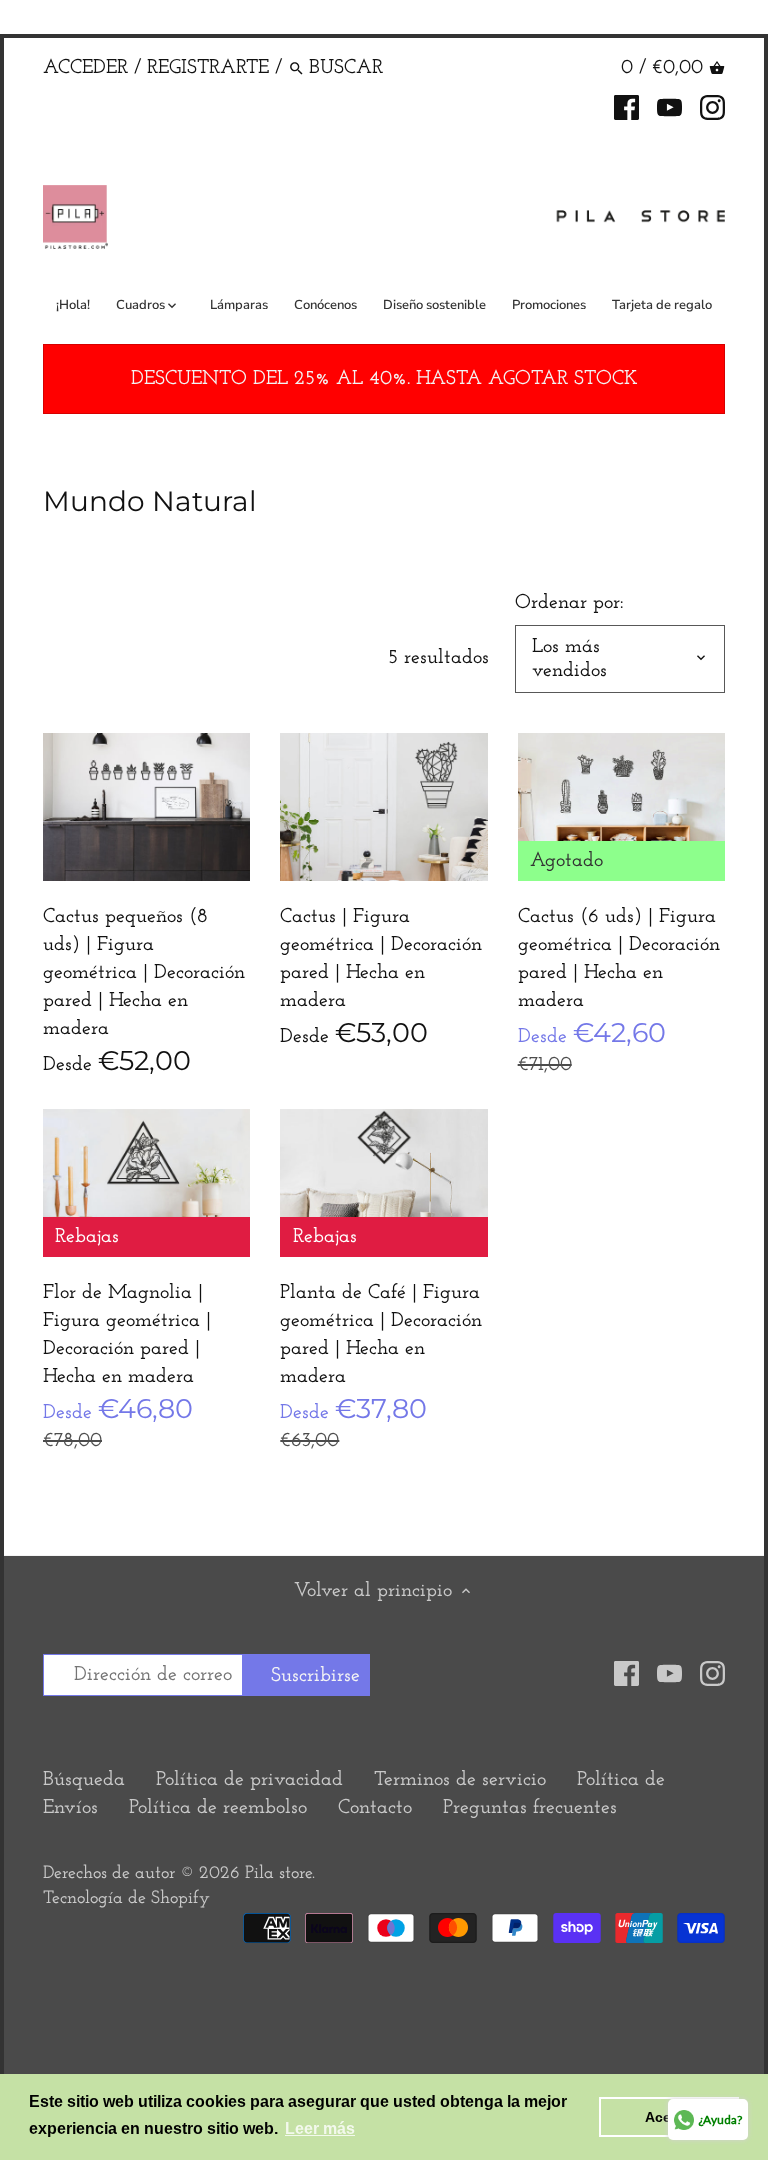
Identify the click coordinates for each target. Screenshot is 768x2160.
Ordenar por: (569, 603)
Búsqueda (84, 1780)
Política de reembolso (218, 1808)
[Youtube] (669, 106)
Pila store (278, 1874)
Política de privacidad (249, 1780)
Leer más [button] (320, 2128)
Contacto (375, 1808)
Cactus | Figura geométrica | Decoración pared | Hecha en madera (381, 959)
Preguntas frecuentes (530, 1808)
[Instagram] (712, 106)
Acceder (85, 68)
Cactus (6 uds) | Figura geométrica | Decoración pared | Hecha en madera (619, 959)
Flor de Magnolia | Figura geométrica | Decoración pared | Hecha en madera (127, 1335)
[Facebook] (626, 106)
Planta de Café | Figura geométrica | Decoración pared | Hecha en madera (381, 1335)
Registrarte (208, 68)
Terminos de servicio (460, 1780)
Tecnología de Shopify (126, 1899)
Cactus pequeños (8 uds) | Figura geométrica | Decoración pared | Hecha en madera (144, 973)
